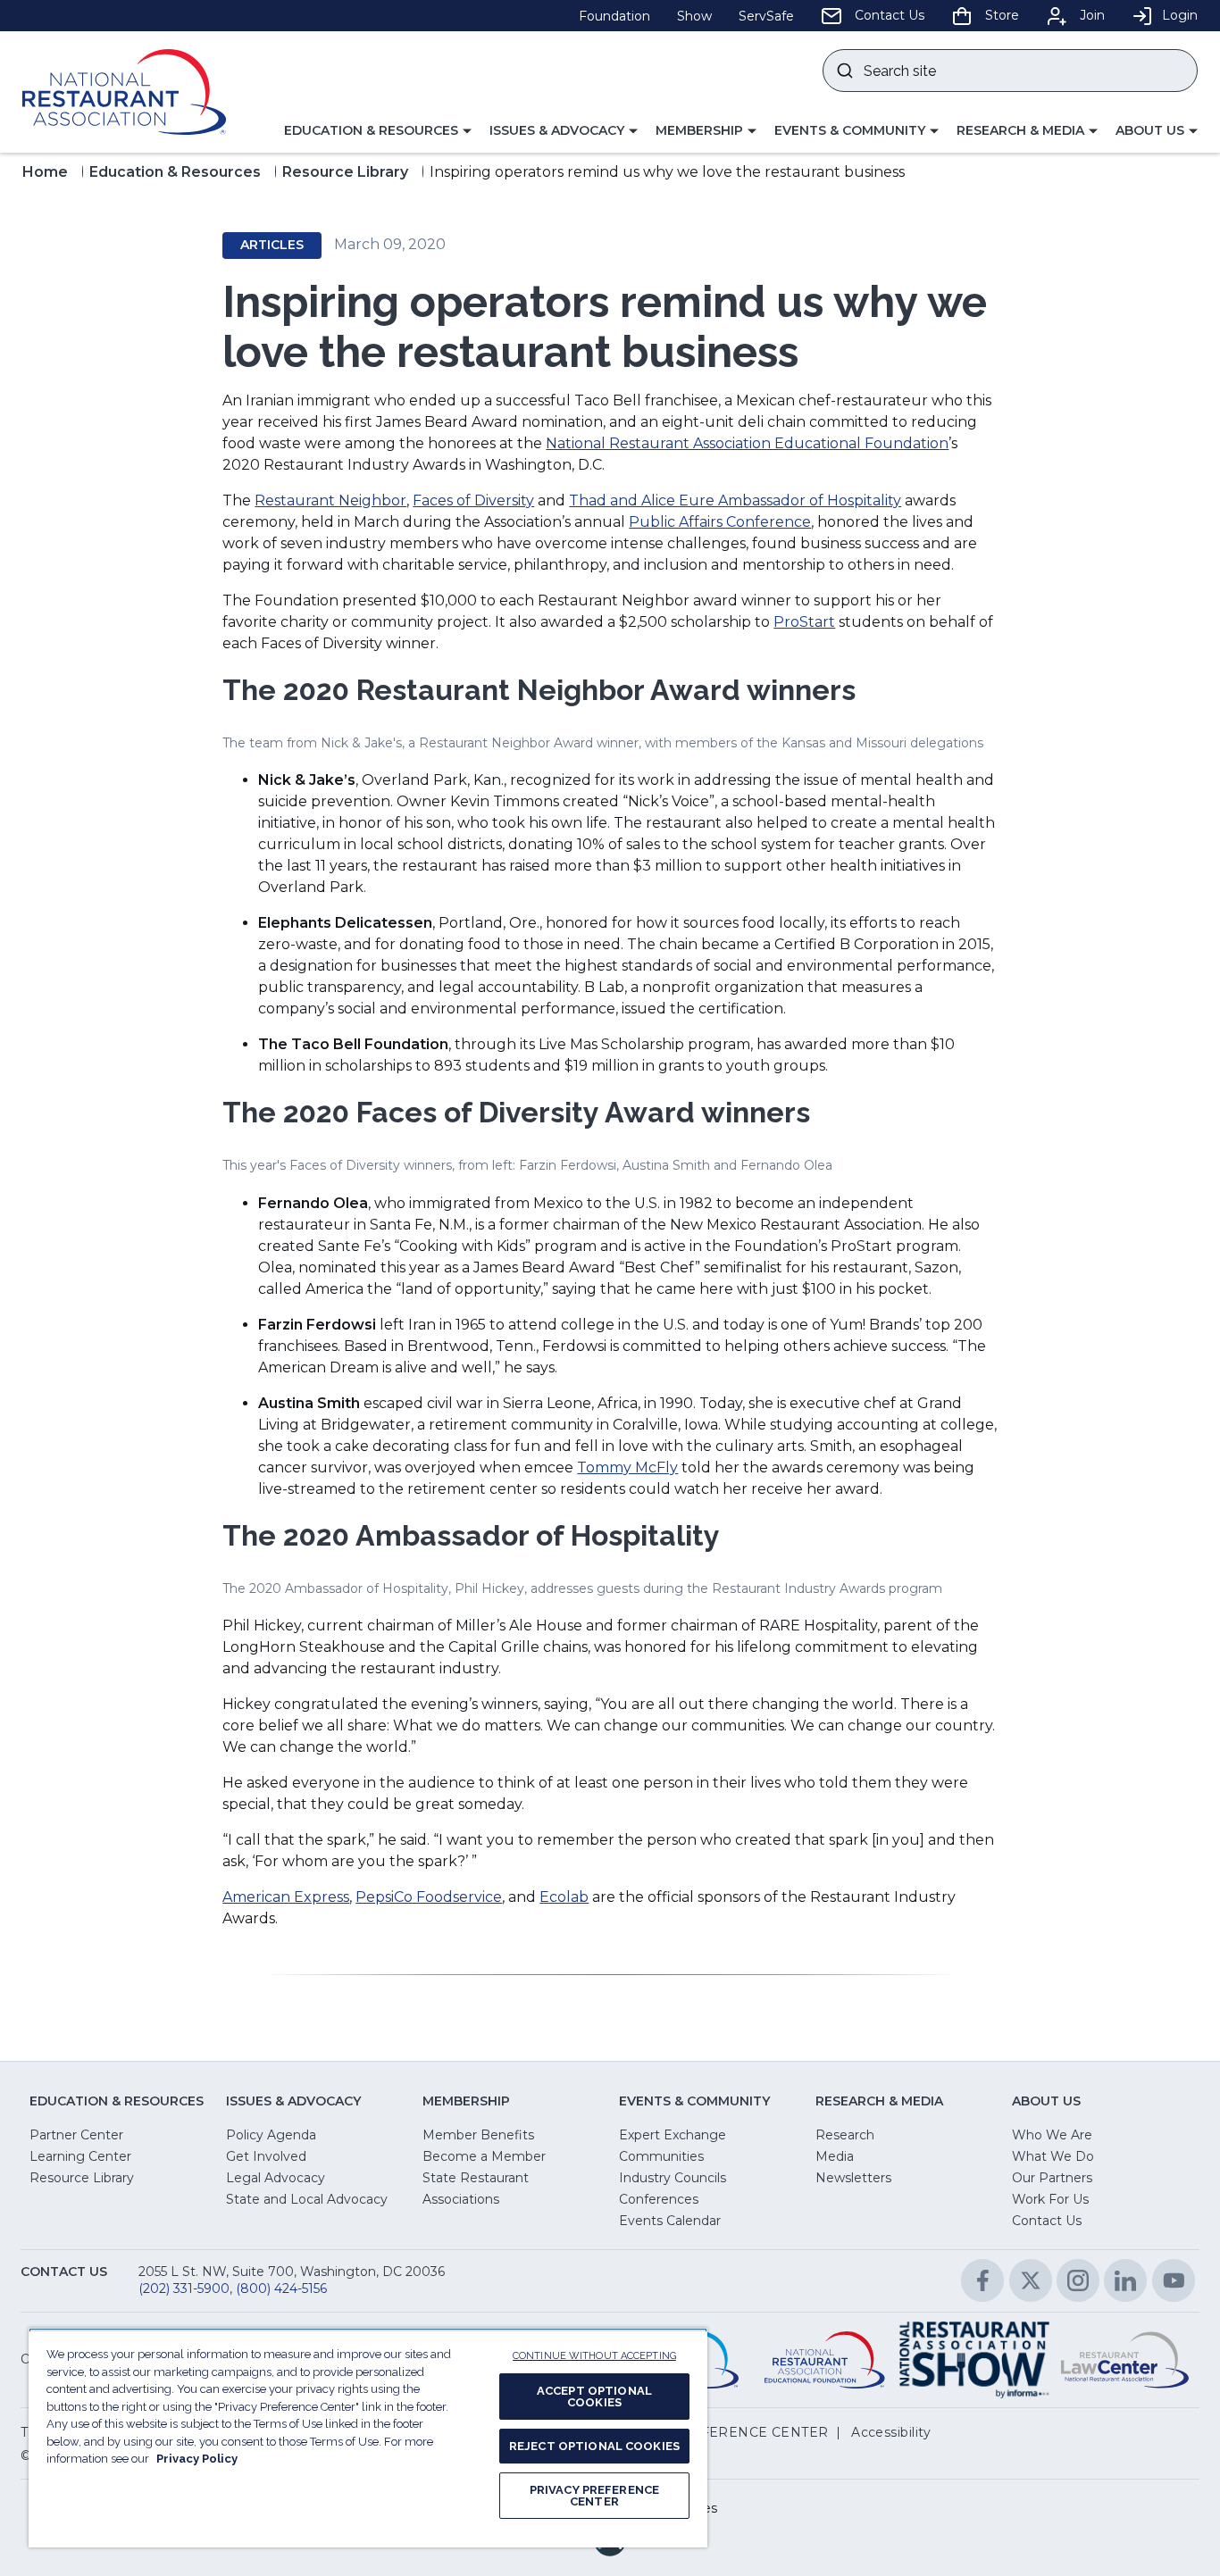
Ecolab (564, 1897)
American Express (286, 1897)
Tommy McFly (627, 1467)
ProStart (804, 622)
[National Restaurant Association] (124, 92)
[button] (378, 131)
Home (45, 172)
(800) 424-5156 (281, 2288)
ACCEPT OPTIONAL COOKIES (594, 2397)
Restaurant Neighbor (330, 500)
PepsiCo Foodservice (429, 1897)
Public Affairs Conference (720, 522)
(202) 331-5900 (184, 2288)
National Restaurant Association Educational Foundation (747, 443)
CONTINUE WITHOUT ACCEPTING (594, 2356)
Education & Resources (175, 172)
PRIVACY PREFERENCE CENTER (594, 2496)
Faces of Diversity (473, 500)
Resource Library (345, 172)
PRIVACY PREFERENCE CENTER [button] (718, 2432)
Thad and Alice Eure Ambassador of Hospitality (735, 500)
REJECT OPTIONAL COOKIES (594, 2446)
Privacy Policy (197, 2459)
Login (1180, 15)
